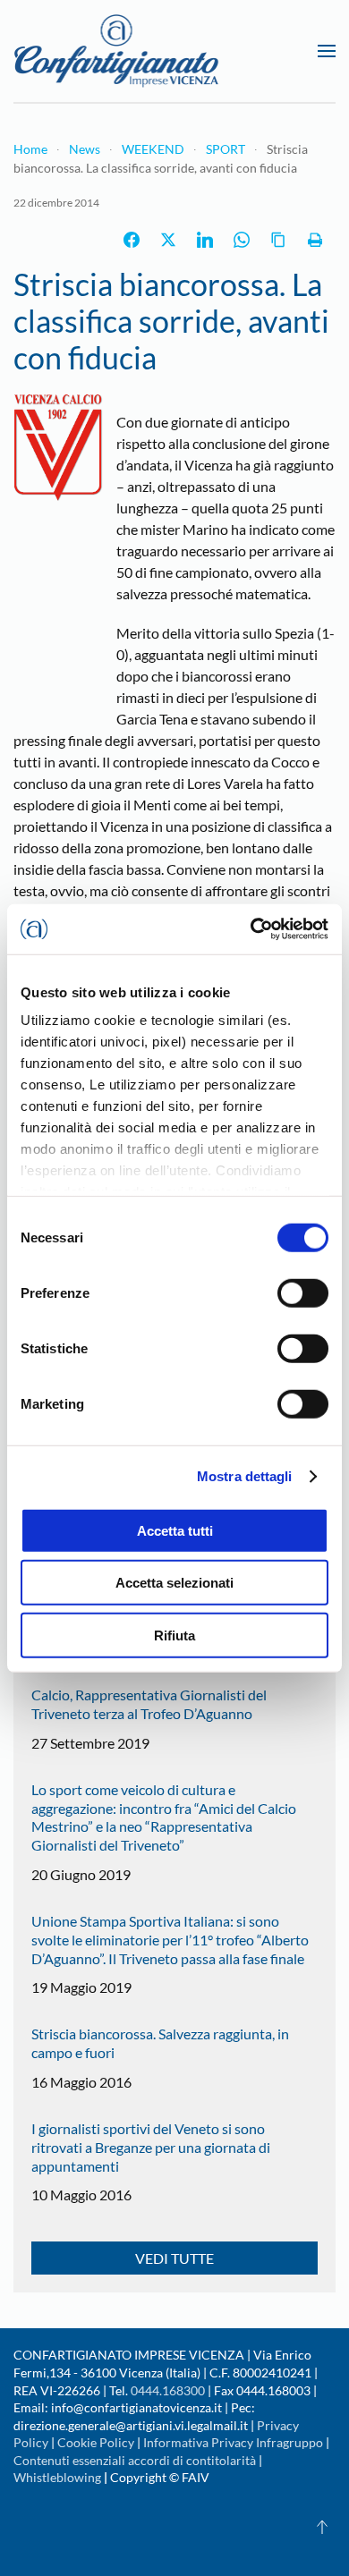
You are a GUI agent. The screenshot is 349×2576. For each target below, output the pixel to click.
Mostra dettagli (245, 1476)
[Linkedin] (205, 240)
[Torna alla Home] (116, 51)
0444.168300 (168, 2390)
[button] (327, 51)
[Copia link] (278, 240)
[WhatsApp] (242, 240)
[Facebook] (132, 240)
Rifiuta (174, 1635)
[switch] (303, 1292)
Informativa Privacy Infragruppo (233, 2442)
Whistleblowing (57, 2477)
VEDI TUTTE (174, 2258)
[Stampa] (315, 240)
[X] (168, 240)
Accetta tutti (175, 1530)
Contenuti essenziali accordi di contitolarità (136, 2460)
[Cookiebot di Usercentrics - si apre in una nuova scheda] (251, 929)
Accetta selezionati (174, 1583)
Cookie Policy (96, 2442)
